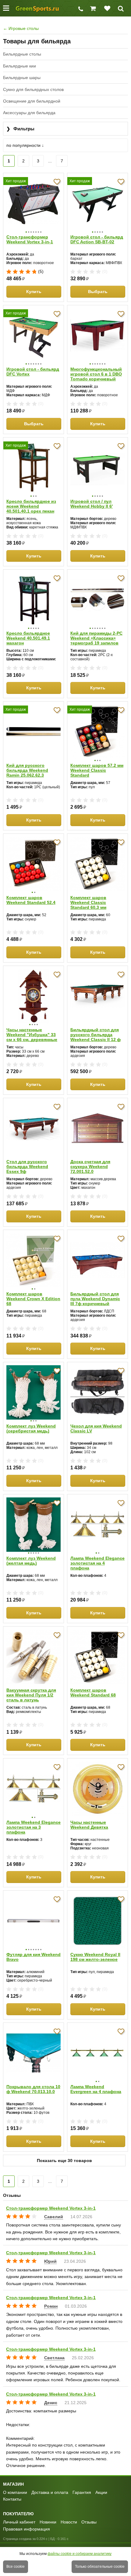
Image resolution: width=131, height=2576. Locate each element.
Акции (101, 2492)
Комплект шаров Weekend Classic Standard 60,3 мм (88, 902)
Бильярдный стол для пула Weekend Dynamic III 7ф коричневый (95, 1299)
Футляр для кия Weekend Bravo (34, 1957)
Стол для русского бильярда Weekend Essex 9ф (27, 1166)
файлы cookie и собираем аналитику (80, 2554)
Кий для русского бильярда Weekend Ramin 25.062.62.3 (27, 770)
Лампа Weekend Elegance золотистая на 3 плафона (34, 1827)
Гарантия (82, 2492)
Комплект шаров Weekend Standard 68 (93, 1693)
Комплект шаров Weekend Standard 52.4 (31, 900)
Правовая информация (27, 2529)
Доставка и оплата (50, 2492)
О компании (15, 2492)
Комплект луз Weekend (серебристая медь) (31, 1428)
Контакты (12, 2499)
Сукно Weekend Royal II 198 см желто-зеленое (95, 1957)
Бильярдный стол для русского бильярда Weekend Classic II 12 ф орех (96, 1035)
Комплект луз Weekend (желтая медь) (31, 1561)
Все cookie (16, 2567)
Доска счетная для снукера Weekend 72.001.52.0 (90, 1166)
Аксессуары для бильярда (29, 113)
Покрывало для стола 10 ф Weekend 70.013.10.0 (33, 2089)
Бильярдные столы (22, 54)
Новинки (48, 2522)
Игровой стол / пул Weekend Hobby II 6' (92, 504)
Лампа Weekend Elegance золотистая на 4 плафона (97, 1563)
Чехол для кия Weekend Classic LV (96, 1428)
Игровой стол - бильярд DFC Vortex (33, 372)
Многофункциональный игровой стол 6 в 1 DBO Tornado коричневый (96, 374)
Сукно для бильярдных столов (33, 89)
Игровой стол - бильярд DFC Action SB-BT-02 (97, 239)
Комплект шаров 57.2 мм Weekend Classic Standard (97, 770)
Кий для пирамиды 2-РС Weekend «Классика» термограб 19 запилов (96, 638)
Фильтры (20, 129)
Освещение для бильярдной (32, 101)
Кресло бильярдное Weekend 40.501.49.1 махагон (28, 638)
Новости (69, 2522)
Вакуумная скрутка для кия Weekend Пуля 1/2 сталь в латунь (31, 1695)
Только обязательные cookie (100, 2567)
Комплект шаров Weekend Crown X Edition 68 (33, 1299)
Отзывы (89, 2522)
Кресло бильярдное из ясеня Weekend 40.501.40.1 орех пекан (31, 506)
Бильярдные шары (22, 78)
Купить (34, 292)
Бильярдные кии (19, 66)
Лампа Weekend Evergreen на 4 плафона (96, 2089)
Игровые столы (21, 28)
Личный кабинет (19, 2522)
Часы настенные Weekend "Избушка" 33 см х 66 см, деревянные (32, 1035)
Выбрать (98, 292)
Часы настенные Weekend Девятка (89, 1825)
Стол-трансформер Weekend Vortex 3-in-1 (30, 239)
